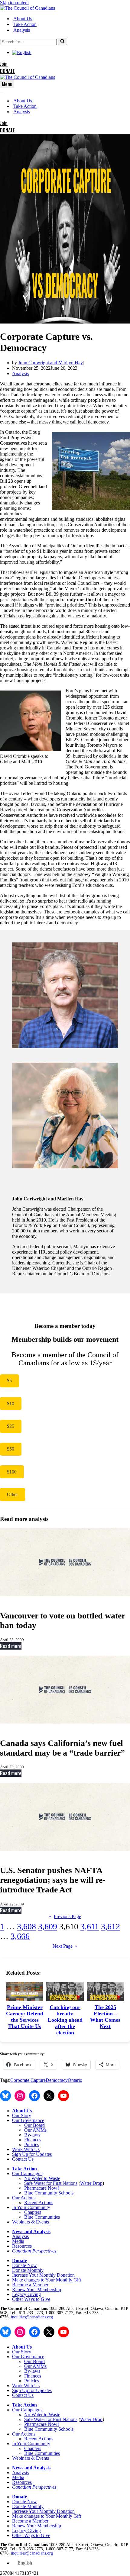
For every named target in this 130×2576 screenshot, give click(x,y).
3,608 (26, 1926)
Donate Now (24, 2265)
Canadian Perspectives (34, 2251)
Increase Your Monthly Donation (43, 2275)
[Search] (62, 41)
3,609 (48, 1926)
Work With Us (26, 2149)
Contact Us (23, 2159)
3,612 (110, 1926)
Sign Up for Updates (32, 2154)
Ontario (75, 2080)
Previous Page (65, 1916)
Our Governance (28, 2120)
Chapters (33, 2212)
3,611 (90, 1926)
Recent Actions (39, 2202)
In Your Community (31, 2207)
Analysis (22, 30)
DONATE (7, 71)
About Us (23, 19)
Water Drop (91, 2183)
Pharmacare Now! (42, 2188)
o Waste (53, 2178)
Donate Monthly (28, 2270)
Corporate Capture (28, 2080)
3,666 (20, 1936)
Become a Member (30, 2285)
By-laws (32, 2135)
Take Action (25, 24)
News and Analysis (31, 2231)
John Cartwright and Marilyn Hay (50, 363)
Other (12, 1494)
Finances (33, 2140)
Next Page (65, 1946)
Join (4, 64)
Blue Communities (42, 2217)
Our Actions (24, 2198)
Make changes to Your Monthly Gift (47, 2280)
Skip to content (14, 3)
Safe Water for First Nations (51, 2183)
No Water (34, 2178)
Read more (11, 1646)
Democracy (57, 2080)
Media (18, 2241)
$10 (11, 1404)
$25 (11, 1426)
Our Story (22, 2116)
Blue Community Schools (49, 2193)
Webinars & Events (31, 2222)
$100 (12, 1472)
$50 (11, 1449)
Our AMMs (35, 2130)
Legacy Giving (26, 2294)
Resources (22, 2246)
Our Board (34, 2125)
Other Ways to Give (31, 2299)
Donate (19, 2260)
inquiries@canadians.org (32, 2317)
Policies (32, 2145)
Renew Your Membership (37, 2289)
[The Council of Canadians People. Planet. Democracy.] (28, 8)
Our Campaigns (27, 2173)
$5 (9, 1381)
